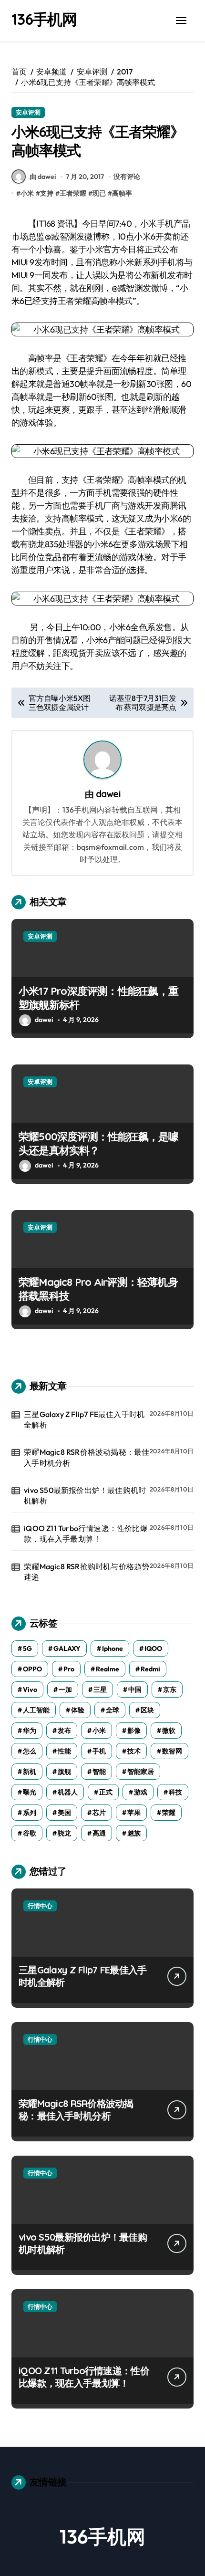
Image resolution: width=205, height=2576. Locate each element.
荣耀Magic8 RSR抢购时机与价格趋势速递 (87, 1572)
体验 (78, 1710)
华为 (30, 1731)
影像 (134, 1731)
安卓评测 (28, 112)
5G (27, 1648)
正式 (106, 1792)
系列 (30, 1813)
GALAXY (67, 1648)
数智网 (172, 1751)
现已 (99, 193)
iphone (113, 1648)
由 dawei (43, 177)
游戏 (141, 1792)
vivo (30, 1690)
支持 (47, 193)
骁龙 (64, 1833)
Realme (108, 1669)
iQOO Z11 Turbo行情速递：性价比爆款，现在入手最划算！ (86, 1533)
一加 (65, 1690)
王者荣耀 (73, 193)
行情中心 (40, 1906)
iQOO (153, 1648)
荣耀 (169, 1813)
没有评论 (127, 177)
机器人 (68, 1792)
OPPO (32, 1669)
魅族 (134, 1833)
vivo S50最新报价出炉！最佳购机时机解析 (85, 1495)
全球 (113, 1710)
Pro (69, 1669)
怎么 (30, 1751)
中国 (135, 1690)
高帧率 (122, 193)
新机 (30, 1772)
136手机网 (44, 19)
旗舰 (64, 1772)
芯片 (99, 1813)
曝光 (30, 1792)
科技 (175, 1792)
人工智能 (36, 1710)
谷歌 (30, 1833)
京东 (170, 1690)
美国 (64, 1813)
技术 (134, 1751)
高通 (99, 1833)
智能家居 (141, 1772)
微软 (169, 1731)
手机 (99, 1751)
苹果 (134, 1813)
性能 (64, 1751)
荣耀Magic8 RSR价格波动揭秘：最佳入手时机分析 (87, 1457)
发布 (64, 1731)
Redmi (150, 1669)
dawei (108, 794)
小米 (27, 193)
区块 (147, 1710)
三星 (100, 1690)
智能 (99, 1772)
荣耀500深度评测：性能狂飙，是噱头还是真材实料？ (99, 1143)
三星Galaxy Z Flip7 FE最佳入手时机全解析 (84, 1419)
